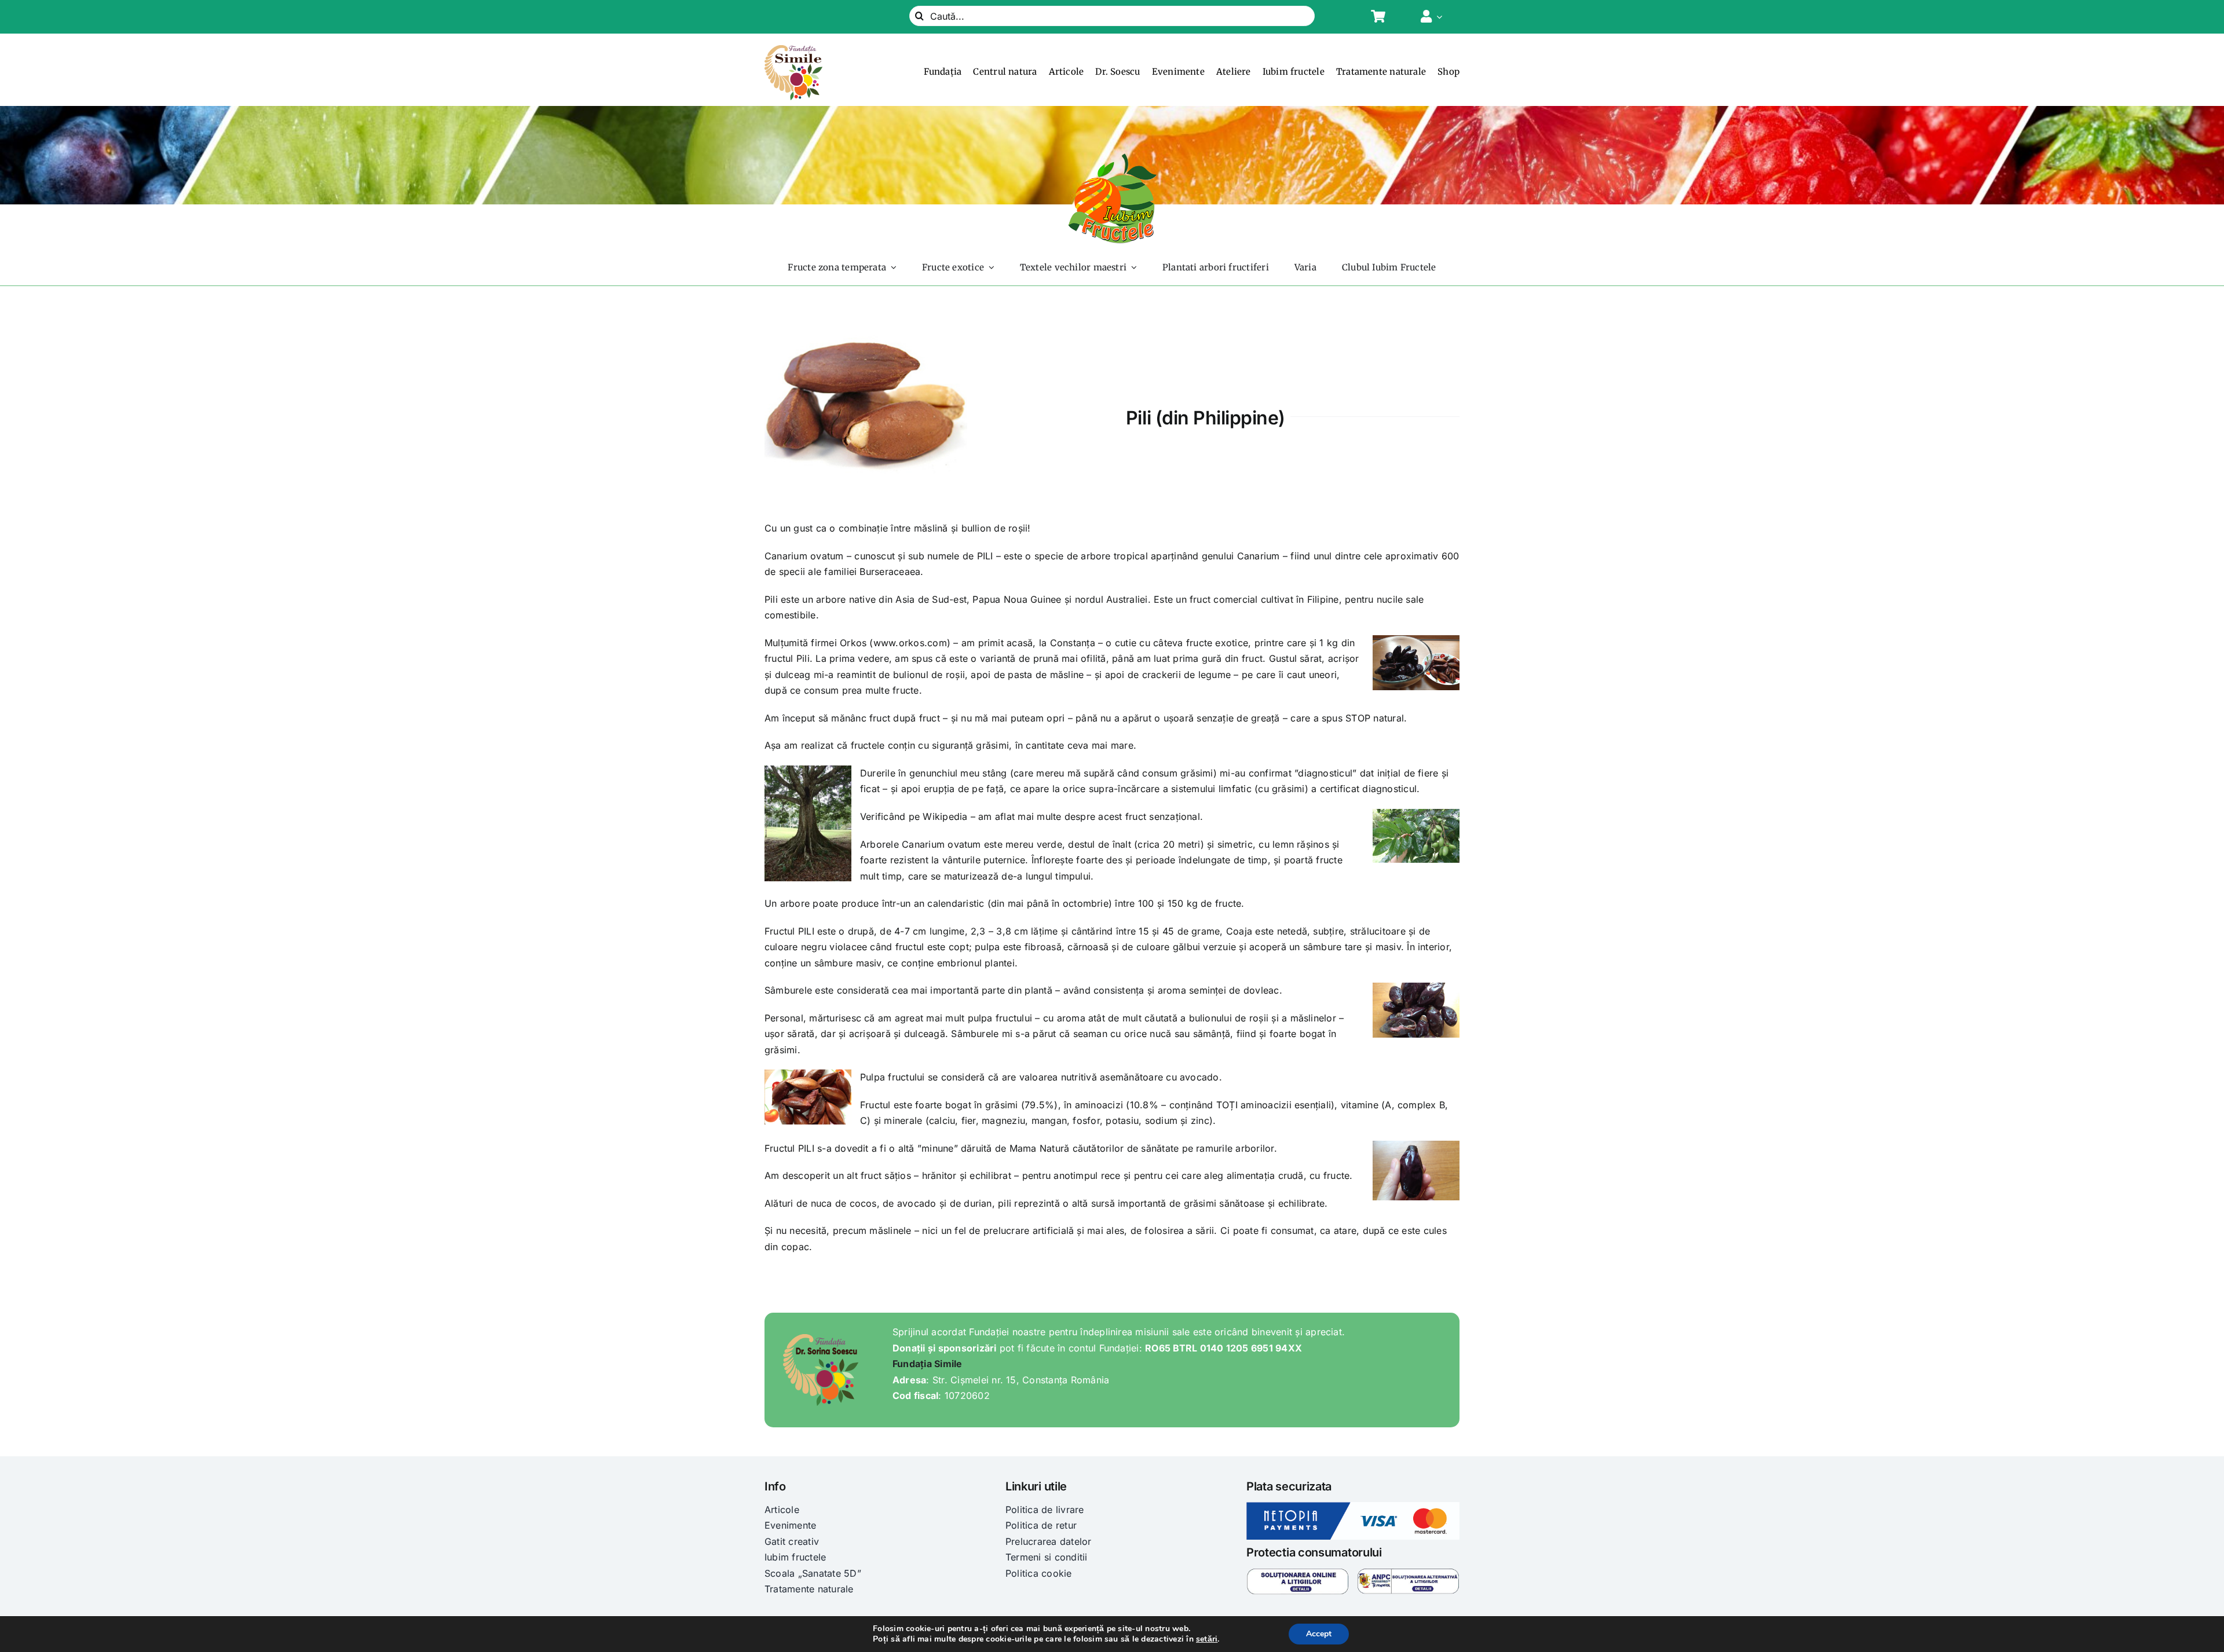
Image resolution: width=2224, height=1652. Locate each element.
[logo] (793, 50)
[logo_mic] (1112, 157)
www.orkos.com (910, 643)
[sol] (1298, 1573)
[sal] (1408, 1573)
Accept (1319, 1634)
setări (1207, 1639)
